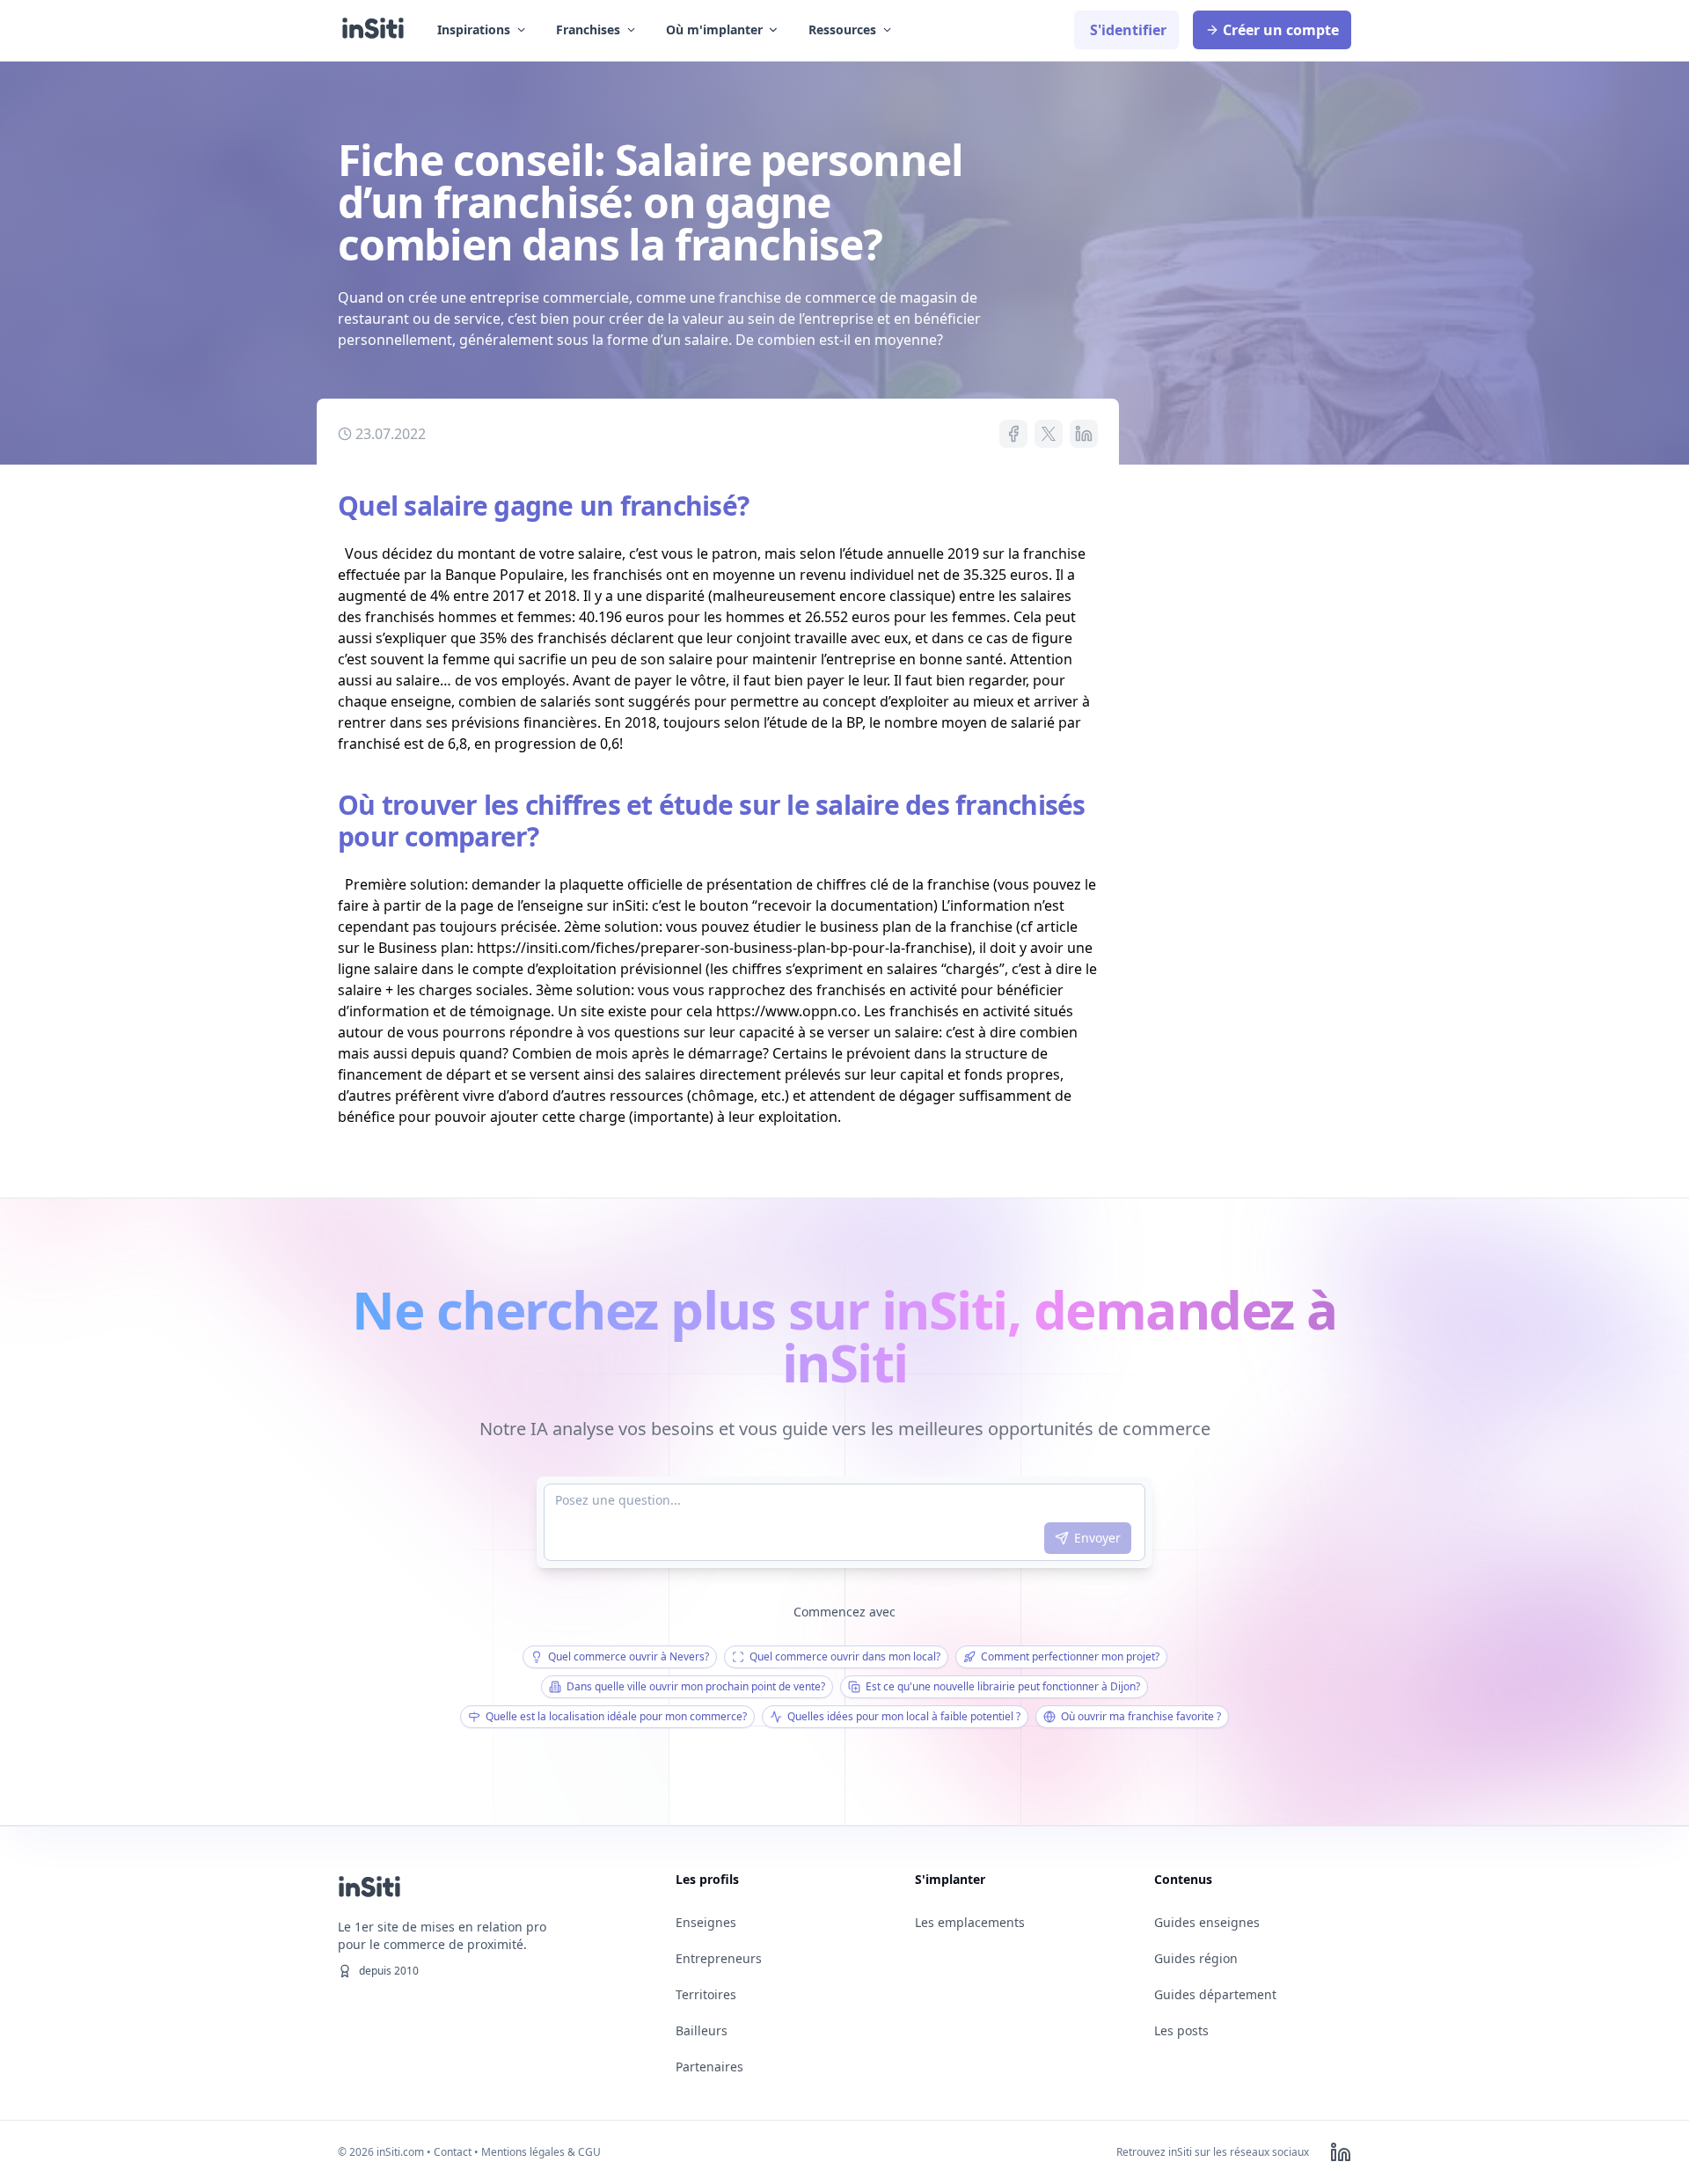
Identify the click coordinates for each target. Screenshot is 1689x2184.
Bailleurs (702, 2030)
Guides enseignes (1207, 1922)
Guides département (1215, 1994)
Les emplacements (970, 1922)
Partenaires (709, 2067)
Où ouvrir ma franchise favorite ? (1141, 1716)
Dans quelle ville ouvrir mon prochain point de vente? (696, 1686)
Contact (453, 2152)
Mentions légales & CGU (541, 2152)
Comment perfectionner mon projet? (1070, 1656)
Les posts (1181, 2030)
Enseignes (706, 1922)
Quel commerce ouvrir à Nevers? (629, 1656)
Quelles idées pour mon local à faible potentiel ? (904, 1716)
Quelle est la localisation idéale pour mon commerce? (616, 1716)
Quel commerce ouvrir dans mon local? (845, 1656)
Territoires (706, 1994)
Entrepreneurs (719, 1958)
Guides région (1196, 1958)
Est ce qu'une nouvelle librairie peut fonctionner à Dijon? (1003, 1686)
